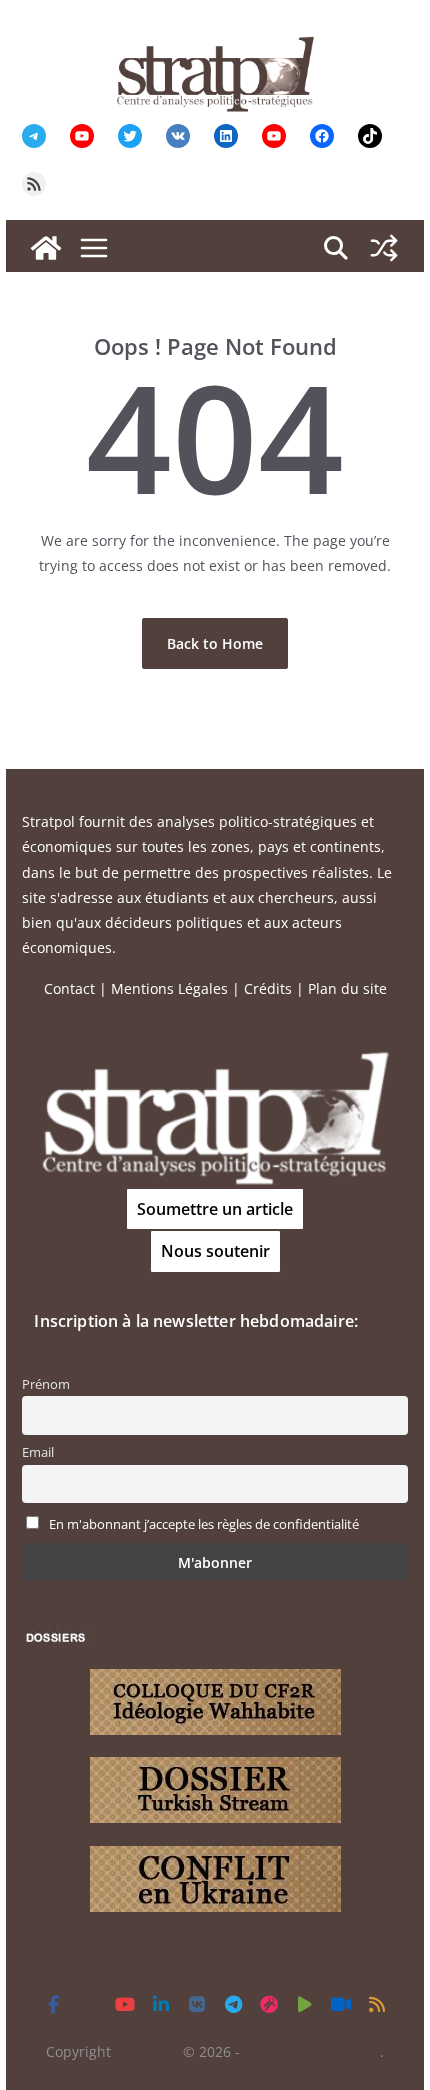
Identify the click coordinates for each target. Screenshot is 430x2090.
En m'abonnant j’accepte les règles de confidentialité (204, 1524)
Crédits (268, 988)
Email (38, 1452)
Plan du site (347, 988)
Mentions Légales (169, 988)
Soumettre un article (215, 1209)
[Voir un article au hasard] (384, 248)
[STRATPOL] (46, 248)
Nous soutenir (215, 1251)
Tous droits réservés (312, 2051)
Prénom (46, 1384)
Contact (69, 988)
